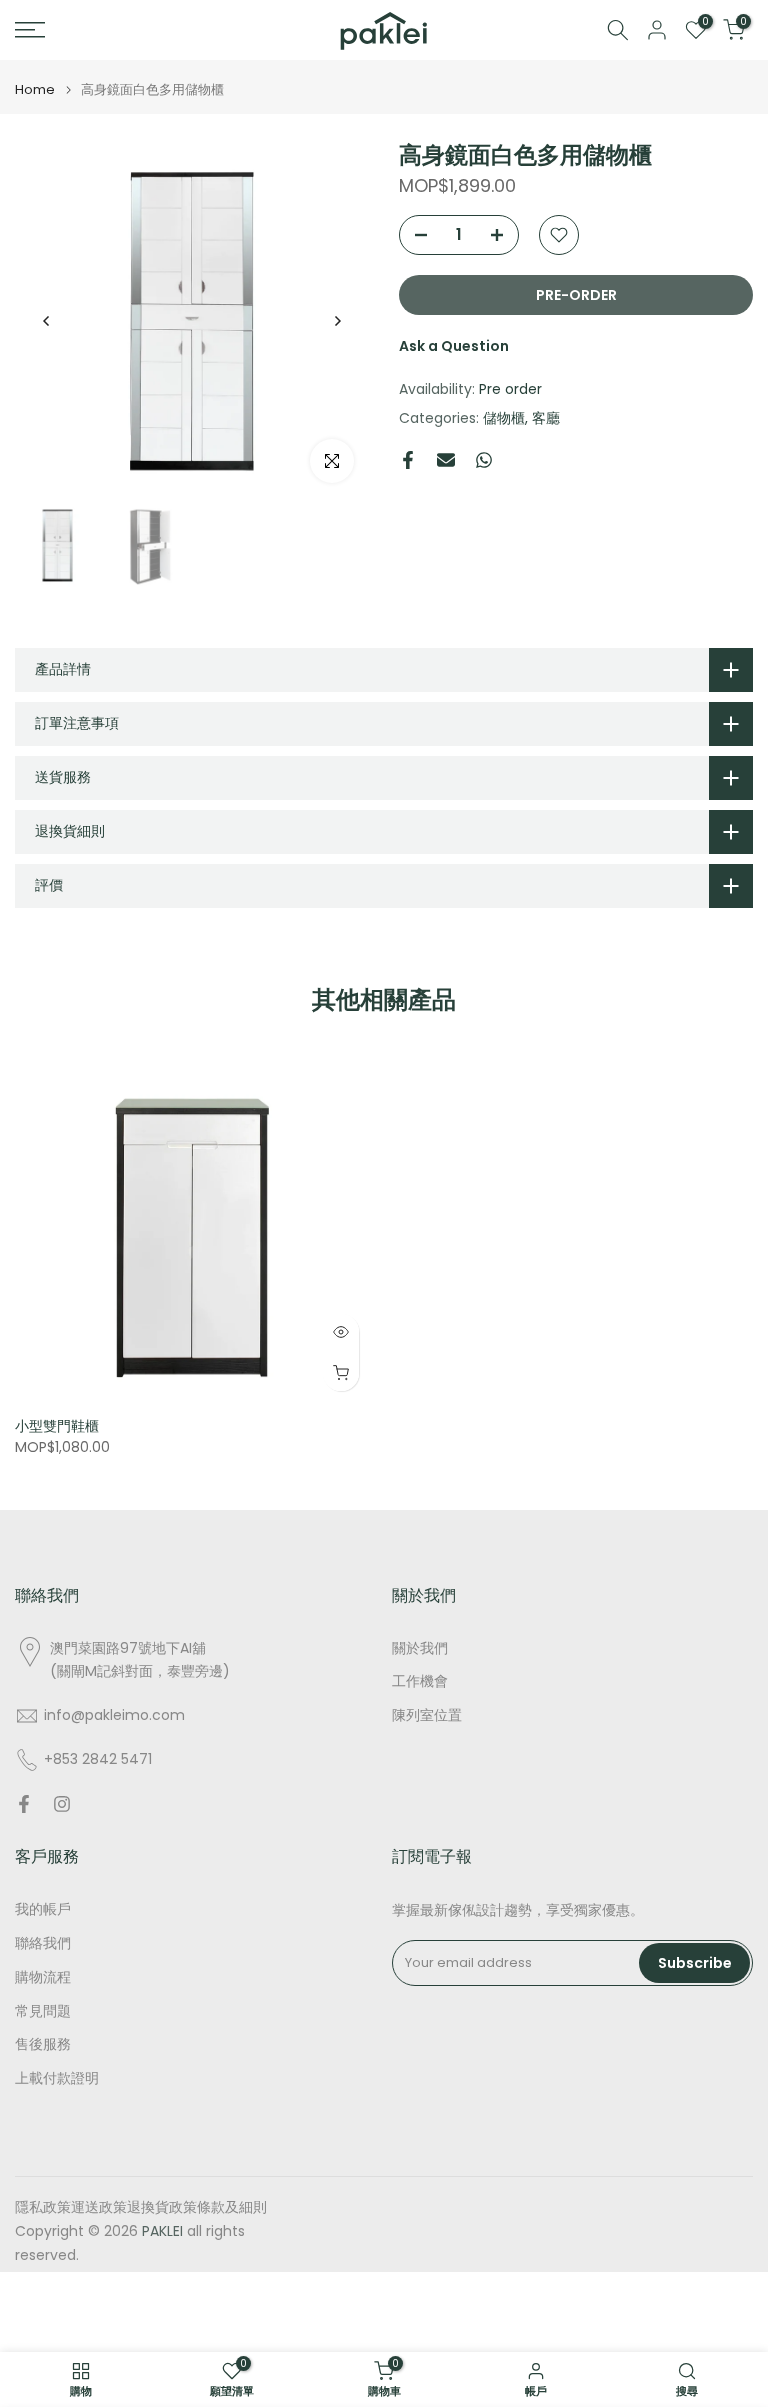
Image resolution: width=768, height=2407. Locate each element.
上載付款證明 (57, 2078)
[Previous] (47, 321)
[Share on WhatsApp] (484, 460)
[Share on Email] (446, 460)
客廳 (546, 418)
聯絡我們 (43, 1943)
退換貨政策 (162, 2207)
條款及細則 (232, 2207)
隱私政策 (43, 2207)
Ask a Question (454, 346)
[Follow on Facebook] (24, 1804)
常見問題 (43, 2011)
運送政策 (99, 2207)
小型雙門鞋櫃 (57, 1426)
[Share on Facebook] (408, 460)
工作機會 (420, 1681)
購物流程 (43, 1977)
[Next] (337, 321)
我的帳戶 (43, 1909)
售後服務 (43, 2044)
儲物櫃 (504, 418)
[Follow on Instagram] (62, 1804)
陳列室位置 (427, 1715)
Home (35, 89)
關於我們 (420, 1648)
